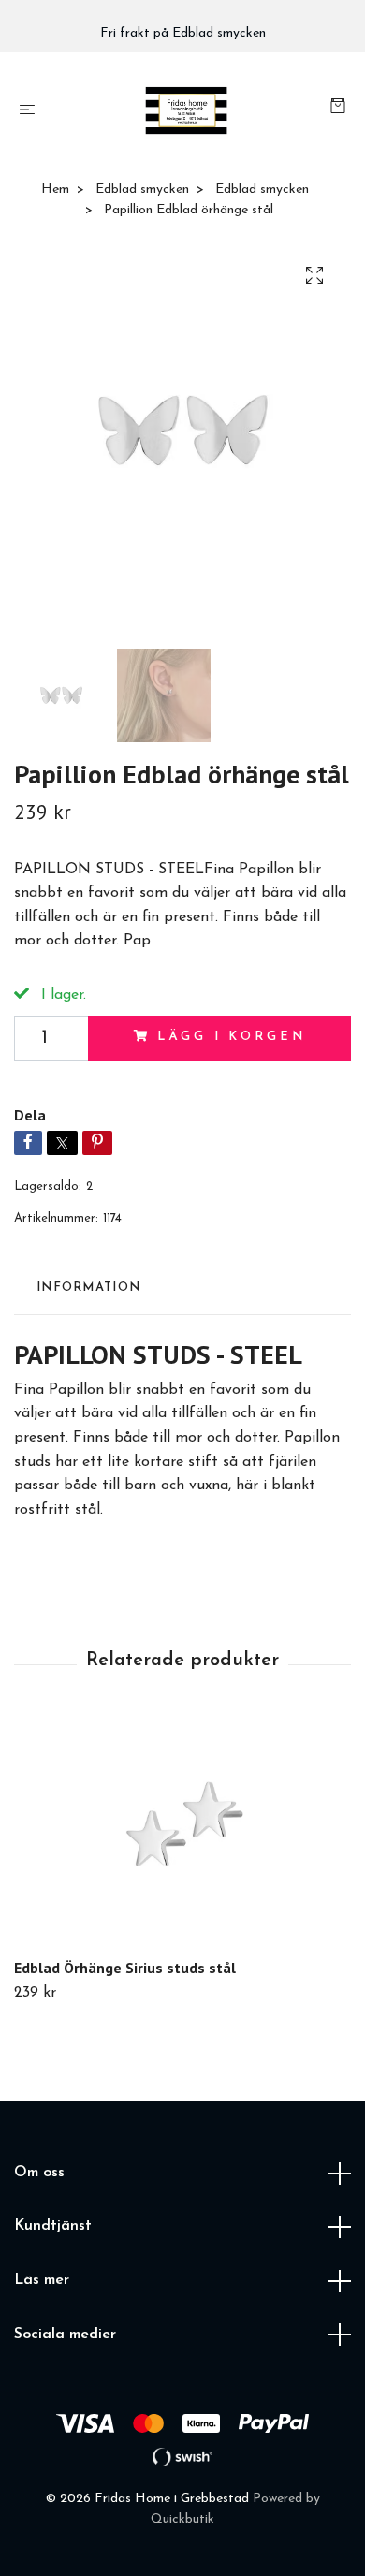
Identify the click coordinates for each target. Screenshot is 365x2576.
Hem (55, 190)
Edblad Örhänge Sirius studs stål (125, 1968)
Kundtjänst (53, 2226)
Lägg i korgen (231, 1037)
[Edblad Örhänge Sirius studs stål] (182, 1834)
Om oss (39, 2173)
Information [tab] (88, 1288)
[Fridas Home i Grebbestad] (186, 110)
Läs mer (42, 2280)
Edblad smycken (142, 190)
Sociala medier (65, 2334)
